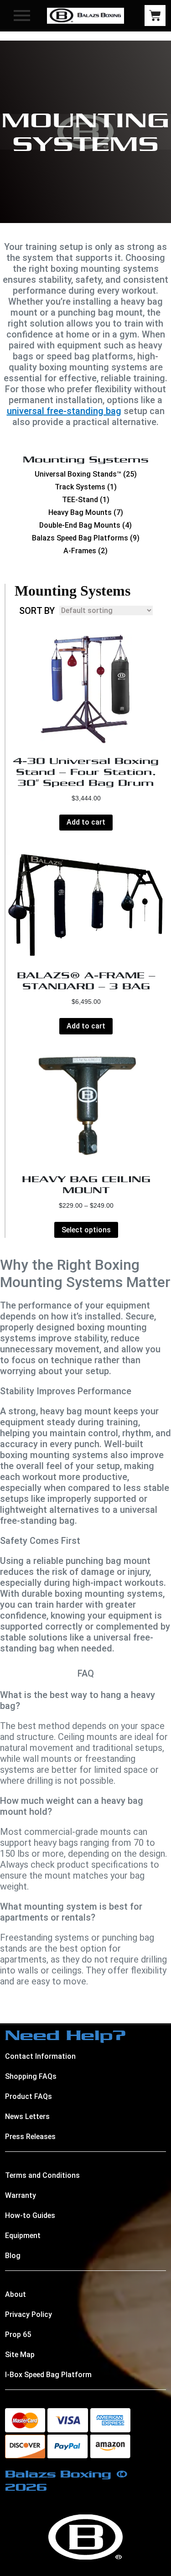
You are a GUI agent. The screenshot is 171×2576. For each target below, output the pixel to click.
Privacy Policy (28, 2314)
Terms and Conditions (42, 2175)
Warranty (21, 2195)
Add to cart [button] (86, 822)
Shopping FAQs (31, 2076)
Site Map (20, 2355)
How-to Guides (30, 2215)
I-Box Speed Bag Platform (48, 2375)
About (16, 2294)
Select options (86, 1230)
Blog (13, 2256)
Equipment (23, 2236)
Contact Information (40, 2056)
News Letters (27, 2116)
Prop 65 (18, 2334)
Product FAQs (28, 2096)
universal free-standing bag (64, 411)
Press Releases (30, 2137)
